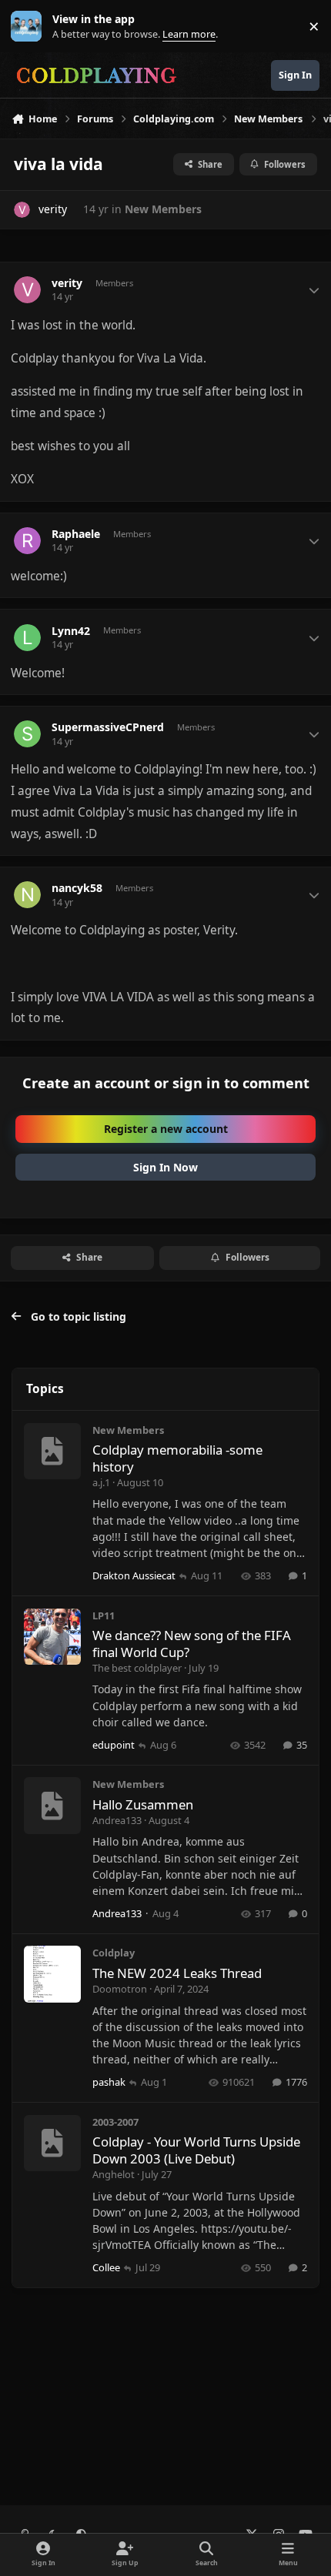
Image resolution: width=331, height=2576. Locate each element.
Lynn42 (71, 631)
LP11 (104, 1615)
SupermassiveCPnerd (108, 727)
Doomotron (120, 1989)
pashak (109, 2082)
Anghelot (114, 2174)
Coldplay (114, 1953)
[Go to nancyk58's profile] (27, 895)
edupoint (114, 1745)
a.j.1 (101, 1482)
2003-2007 (115, 2122)
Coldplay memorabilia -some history (177, 1458)
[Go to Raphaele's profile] (27, 541)
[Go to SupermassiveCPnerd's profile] (27, 734)
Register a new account (166, 1129)
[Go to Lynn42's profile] (27, 638)
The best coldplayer (137, 1668)
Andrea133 (117, 1820)
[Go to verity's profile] (22, 210)
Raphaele (76, 534)
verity (53, 209)
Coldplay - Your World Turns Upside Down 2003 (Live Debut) (196, 2150)
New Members (163, 209)
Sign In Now (165, 1167)
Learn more (30, 27)
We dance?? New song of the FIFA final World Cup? (192, 1644)
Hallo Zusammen (143, 1804)
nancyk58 (77, 888)
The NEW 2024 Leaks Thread (177, 1973)
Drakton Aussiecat (134, 1575)
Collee (106, 2267)
